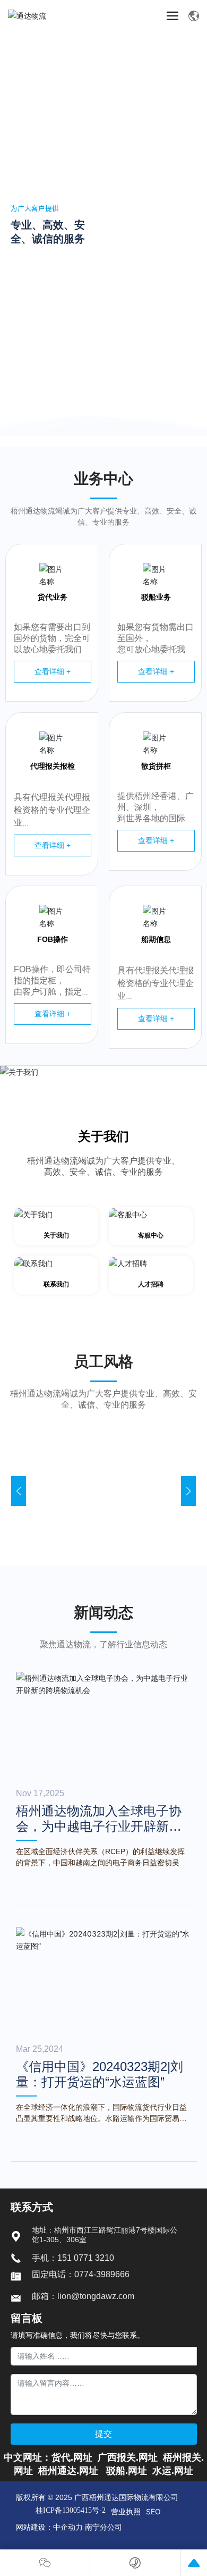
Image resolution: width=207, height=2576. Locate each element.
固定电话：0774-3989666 (81, 2274)
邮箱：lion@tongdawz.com (83, 2296)
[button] (193, 400)
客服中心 (151, 1235)
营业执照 (126, 2511)
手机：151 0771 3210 (73, 2258)
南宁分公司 (103, 2527)
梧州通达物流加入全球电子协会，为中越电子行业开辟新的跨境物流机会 (99, 1826)
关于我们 (103, 1136)
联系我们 (56, 1284)
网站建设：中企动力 (49, 2527)
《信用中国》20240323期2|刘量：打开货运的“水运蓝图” (100, 2074)
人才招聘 (151, 1284)
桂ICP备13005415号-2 (71, 2511)
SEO (153, 2511)
